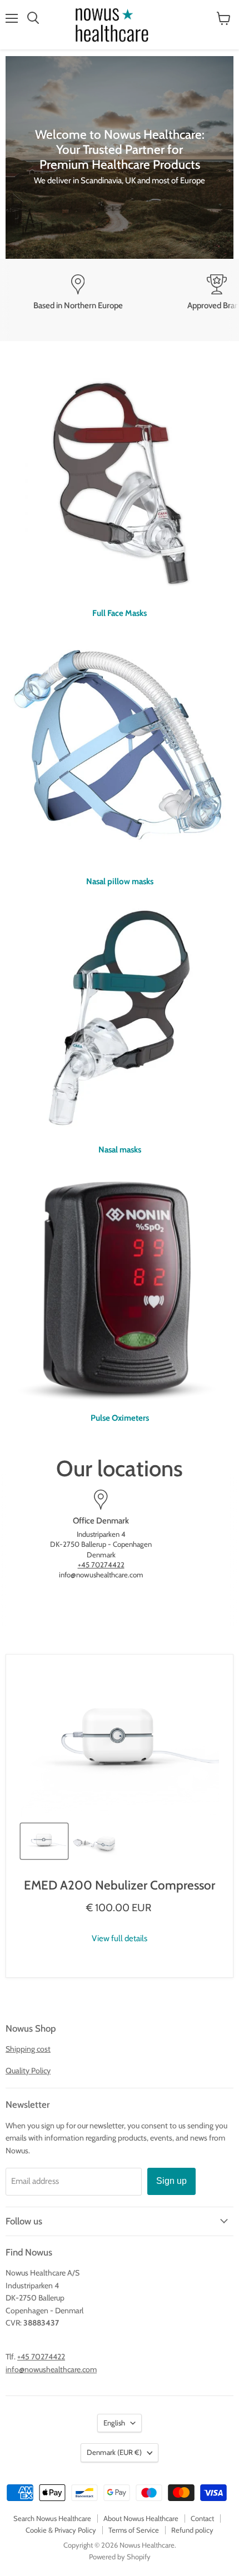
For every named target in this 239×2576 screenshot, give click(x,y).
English (114, 2423)
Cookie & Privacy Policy (61, 2530)
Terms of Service (134, 2530)
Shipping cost (28, 2049)
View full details (120, 1939)
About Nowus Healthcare (141, 2518)
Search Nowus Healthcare (52, 2518)
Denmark (114, 2452)
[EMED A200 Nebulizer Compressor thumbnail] (44, 1841)
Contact (202, 2518)
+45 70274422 (101, 1565)
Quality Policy (28, 2071)
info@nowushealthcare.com (51, 2369)
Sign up (171, 2181)
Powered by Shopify (120, 2557)
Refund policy (192, 2530)
